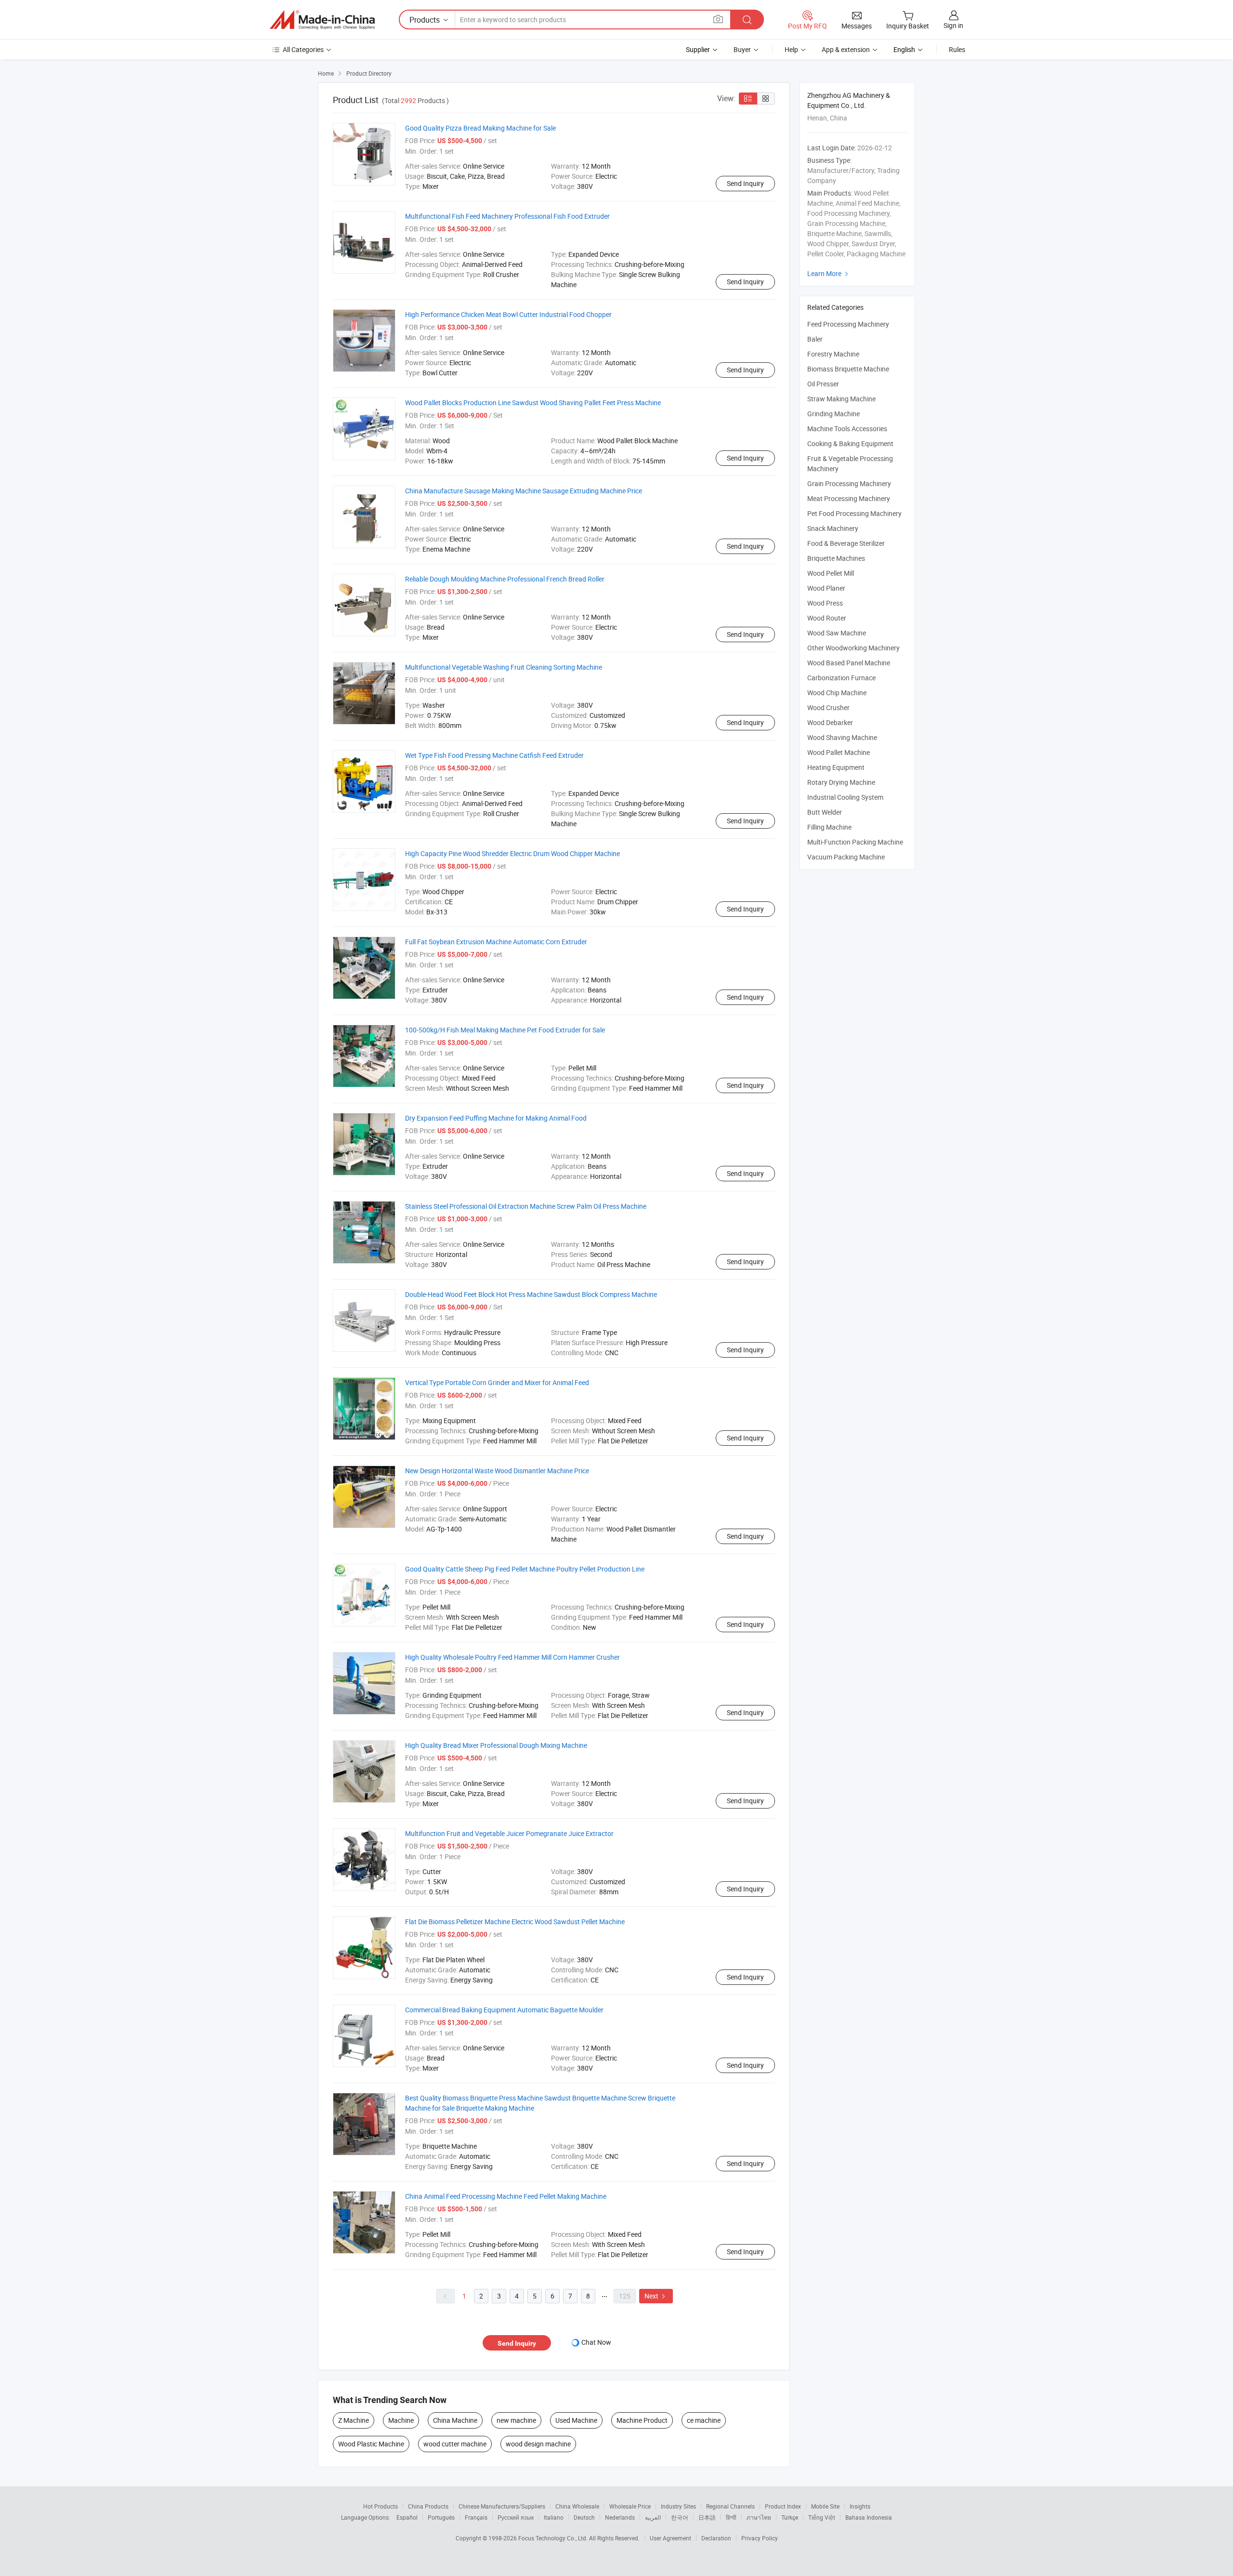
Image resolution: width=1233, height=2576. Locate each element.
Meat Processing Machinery (849, 498)
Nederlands (620, 2517)
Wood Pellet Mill (831, 573)
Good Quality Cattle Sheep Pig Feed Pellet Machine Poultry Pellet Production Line (525, 1569)
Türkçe (790, 2517)
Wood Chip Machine (837, 693)
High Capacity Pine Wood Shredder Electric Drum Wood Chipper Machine (512, 853)
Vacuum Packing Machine (846, 857)
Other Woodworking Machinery (853, 648)
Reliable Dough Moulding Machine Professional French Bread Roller (505, 579)
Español (407, 2517)
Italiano (554, 2517)
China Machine (455, 2420)
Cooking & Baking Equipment (850, 443)
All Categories (303, 49)
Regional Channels (730, 2506)
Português (441, 2517)
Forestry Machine (833, 354)
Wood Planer (826, 588)
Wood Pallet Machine (839, 752)
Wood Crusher (828, 707)
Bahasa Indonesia (869, 2517)
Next (656, 2296)
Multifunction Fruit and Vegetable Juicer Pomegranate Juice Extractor (509, 1833)
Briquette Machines (836, 558)
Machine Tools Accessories (847, 429)
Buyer (742, 49)
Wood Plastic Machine (371, 2444)
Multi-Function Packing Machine (855, 842)
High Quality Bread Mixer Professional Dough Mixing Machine (496, 1745)
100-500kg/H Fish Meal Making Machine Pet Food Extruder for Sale (505, 1030)
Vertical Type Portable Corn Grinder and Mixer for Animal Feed (497, 1382)
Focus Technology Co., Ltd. (554, 2538)
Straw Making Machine (841, 399)
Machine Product (642, 2420)
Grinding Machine (833, 414)
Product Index (783, 2506)
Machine (401, 2420)
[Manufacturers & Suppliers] (322, 20)
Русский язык (516, 2517)
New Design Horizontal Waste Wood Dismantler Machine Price (497, 1471)
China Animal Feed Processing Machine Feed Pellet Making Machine (506, 2196)
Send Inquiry (745, 183)
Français (476, 2517)
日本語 (707, 2517)
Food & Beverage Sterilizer (846, 543)
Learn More (829, 273)
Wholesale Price (630, 2506)
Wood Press (825, 603)
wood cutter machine (455, 2444)
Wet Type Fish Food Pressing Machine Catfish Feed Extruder (494, 755)
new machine (516, 2420)
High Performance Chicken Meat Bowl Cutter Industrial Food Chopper (508, 314)
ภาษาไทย (759, 2517)
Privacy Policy (760, 2538)
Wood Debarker (830, 722)
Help (791, 49)
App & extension (846, 49)
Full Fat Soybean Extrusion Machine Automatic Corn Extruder (496, 942)
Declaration (716, 2538)
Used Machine (576, 2420)
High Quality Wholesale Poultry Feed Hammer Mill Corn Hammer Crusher (512, 1657)
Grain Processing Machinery (849, 483)
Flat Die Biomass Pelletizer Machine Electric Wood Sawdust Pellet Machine (515, 1922)
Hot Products (380, 2506)
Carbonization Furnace (841, 678)
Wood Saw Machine (837, 633)
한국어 (680, 2517)
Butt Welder (825, 812)
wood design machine (538, 2444)
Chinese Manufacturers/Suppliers (502, 2506)
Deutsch (584, 2517)
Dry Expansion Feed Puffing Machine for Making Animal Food (496, 1118)
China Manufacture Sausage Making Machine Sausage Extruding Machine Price (524, 491)
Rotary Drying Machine (841, 782)
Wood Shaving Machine (842, 737)
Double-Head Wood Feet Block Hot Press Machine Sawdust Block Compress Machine (531, 1294)
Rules (957, 49)
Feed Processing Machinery (848, 324)
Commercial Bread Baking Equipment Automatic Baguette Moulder (504, 2010)
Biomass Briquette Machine (848, 369)
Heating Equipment (836, 767)
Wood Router (827, 618)
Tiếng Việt (822, 2517)
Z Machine (354, 2420)
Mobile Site (825, 2506)
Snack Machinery (833, 528)
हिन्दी (731, 2517)
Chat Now (596, 2342)
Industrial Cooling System (845, 797)
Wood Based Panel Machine (849, 663)
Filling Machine (829, 827)
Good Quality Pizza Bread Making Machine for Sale (480, 128)
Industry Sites (678, 2506)
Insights (860, 2506)
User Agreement (670, 2538)
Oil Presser (823, 384)
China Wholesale (577, 2506)
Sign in (953, 25)
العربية (653, 2517)
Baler (815, 339)
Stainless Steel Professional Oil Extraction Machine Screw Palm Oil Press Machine (526, 1206)
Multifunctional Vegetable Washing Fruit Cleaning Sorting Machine (504, 667)
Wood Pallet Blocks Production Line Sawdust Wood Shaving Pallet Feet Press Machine (533, 403)
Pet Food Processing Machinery (854, 513)
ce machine (704, 2420)
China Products (428, 2506)
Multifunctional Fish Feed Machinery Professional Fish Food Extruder (507, 216)
